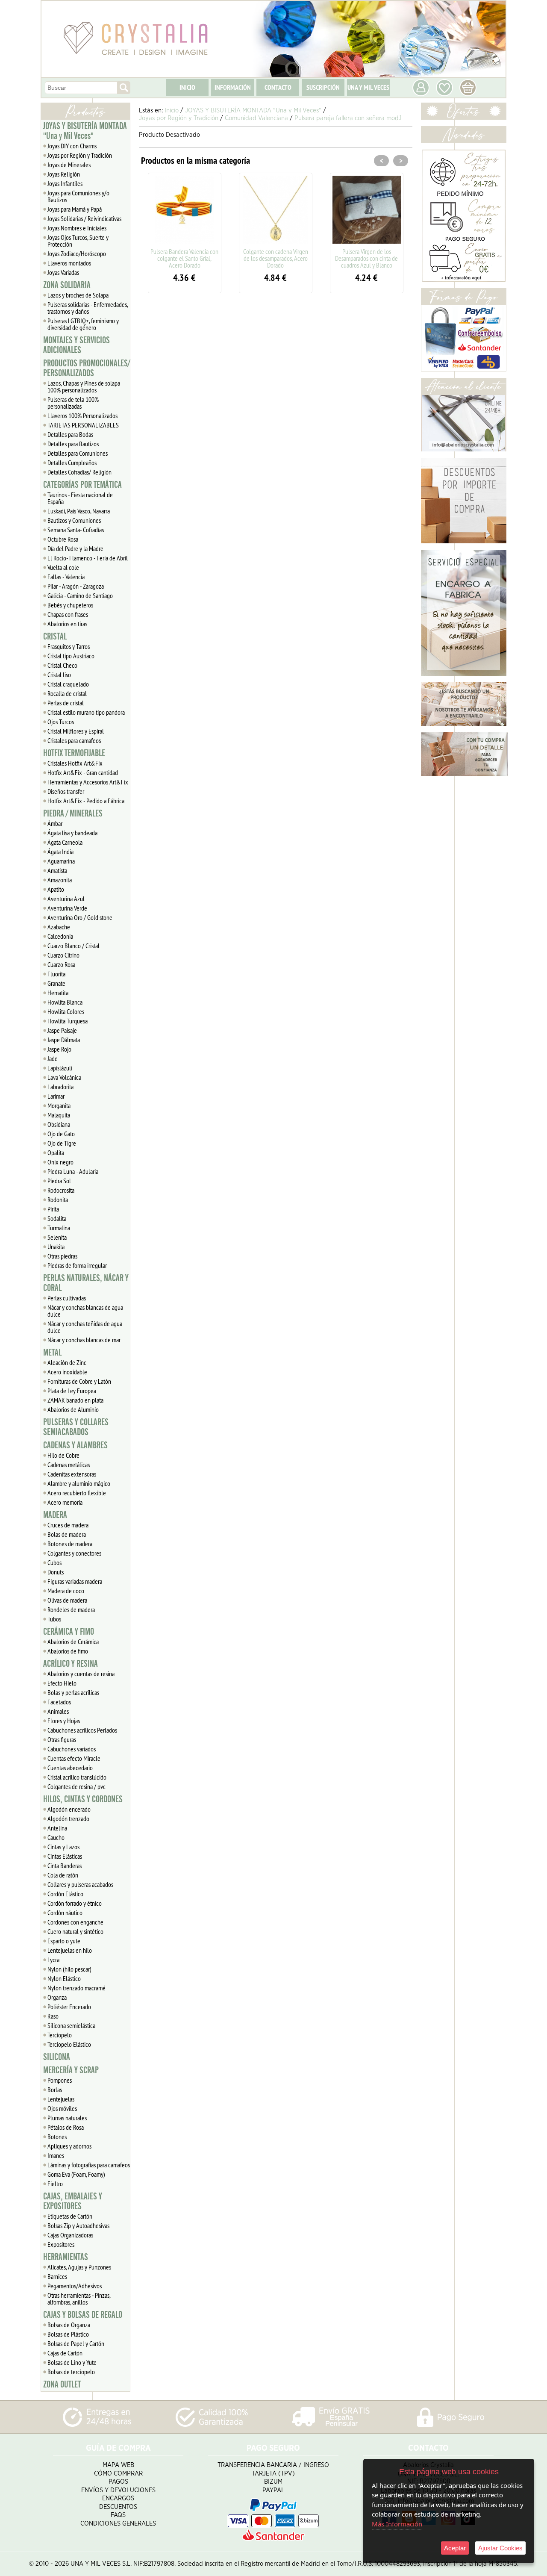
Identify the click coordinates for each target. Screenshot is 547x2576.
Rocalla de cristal (67, 693)
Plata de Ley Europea (72, 1391)
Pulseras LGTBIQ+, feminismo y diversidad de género (83, 324)
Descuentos (118, 2507)
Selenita (57, 1237)
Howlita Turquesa (68, 1021)
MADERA (55, 1515)
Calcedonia (60, 936)
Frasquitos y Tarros (69, 646)
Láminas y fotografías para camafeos (89, 2165)
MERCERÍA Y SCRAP (71, 2070)
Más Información (397, 2524)
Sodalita (57, 1218)
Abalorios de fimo (68, 1651)
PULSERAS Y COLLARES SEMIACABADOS (76, 1427)
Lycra (53, 1960)
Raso (53, 2016)
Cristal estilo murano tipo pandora (86, 712)
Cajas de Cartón (65, 2353)
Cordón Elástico (65, 1894)
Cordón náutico (65, 1913)
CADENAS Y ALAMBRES (75, 1445)
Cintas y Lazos (63, 1847)
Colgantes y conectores (74, 1553)
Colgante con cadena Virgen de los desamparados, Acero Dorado (276, 258)
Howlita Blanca (65, 1002)
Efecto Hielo (62, 1683)
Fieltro (55, 2184)
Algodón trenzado (68, 1819)
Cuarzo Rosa (61, 964)
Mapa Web (118, 2465)
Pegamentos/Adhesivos (75, 2286)
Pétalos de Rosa (66, 2127)
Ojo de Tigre (62, 1143)
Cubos (54, 1562)
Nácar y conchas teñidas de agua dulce (85, 1327)
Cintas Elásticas (65, 1856)
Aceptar (455, 2548)
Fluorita (56, 974)
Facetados (59, 1702)
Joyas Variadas (63, 272)
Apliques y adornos (69, 2146)
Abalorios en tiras (67, 624)
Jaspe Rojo (59, 1049)
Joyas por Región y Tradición (80, 155)
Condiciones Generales (118, 2524)
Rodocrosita (61, 1190)
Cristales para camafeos (74, 740)
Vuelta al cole (63, 567)
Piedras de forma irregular (77, 1265)
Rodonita (58, 1200)
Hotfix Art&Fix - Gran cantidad (83, 772)
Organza (57, 1997)
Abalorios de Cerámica (73, 1642)
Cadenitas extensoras (72, 1474)
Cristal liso (59, 675)
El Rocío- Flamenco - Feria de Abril (88, 558)
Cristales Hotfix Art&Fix (75, 763)
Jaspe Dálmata (64, 1040)
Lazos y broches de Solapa (78, 295)
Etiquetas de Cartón (70, 2216)
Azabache (59, 927)
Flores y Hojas (64, 1721)
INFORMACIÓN (233, 87)
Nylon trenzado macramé (76, 1988)
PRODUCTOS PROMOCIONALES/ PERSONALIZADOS (87, 368)
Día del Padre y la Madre (75, 548)
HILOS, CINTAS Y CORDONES (83, 1799)
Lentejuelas (61, 2099)
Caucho (56, 1837)
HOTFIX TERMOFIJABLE (74, 753)
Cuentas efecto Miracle (74, 1758)
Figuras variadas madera (75, 1581)
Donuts (56, 1572)
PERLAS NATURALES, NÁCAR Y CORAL (86, 1283)
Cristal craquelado (68, 684)
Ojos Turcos (61, 722)
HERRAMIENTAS (66, 2257)
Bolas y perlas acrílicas (73, 1692)
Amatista (57, 870)
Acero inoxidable (67, 1372)
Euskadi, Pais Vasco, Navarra (79, 511)
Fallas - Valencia (66, 577)
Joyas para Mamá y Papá (75, 209)
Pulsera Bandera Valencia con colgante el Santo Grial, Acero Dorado (184, 258)
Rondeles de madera (71, 1609)
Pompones (60, 2080)
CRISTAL (55, 637)
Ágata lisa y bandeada (72, 833)
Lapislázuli (60, 1068)
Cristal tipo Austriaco (71, 656)
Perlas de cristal (66, 703)
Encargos (118, 2498)
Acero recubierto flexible (77, 1493)
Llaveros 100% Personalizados (82, 416)
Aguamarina (61, 861)
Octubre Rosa (63, 539)
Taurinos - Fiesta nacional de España (80, 498)
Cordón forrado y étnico (75, 1903)
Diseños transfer (66, 791)
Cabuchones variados (72, 1749)
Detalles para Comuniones (78, 453)
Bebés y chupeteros (70, 605)
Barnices (57, 2276)
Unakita (56, 1247)
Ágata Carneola (65, 842)
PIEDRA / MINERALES (73, 813)
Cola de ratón (63, 1875)
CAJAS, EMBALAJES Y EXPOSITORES (73, 2201)
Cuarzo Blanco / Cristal (74, 946)
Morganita (59, 1105)
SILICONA (57, 2057)
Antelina (57, 1828)
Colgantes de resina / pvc (76, 1786)
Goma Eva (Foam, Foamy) (76, 2174)
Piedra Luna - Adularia (73, 1171)
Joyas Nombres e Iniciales (77, 228)
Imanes (56, 2155)
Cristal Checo (62, 665)
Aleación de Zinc (67, 1362)
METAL (52, 1353)
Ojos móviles (62, 2108)
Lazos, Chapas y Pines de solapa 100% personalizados (84, 386)
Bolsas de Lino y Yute (72, 2362)
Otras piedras (62, 1256)
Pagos (118, 2482)
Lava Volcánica (64, 1077)
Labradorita (60, 1087)
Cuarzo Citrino (63, 955)
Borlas (55, 2090)
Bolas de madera (67, 1534)
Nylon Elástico (64, 1978)
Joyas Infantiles (65, 183)
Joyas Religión (64, 174)
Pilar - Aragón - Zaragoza (76, 586)
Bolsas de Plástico (68, 2334)
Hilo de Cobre (63, 1455)
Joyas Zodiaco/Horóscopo (77, 253)
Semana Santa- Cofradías (76, 530)
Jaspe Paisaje (62, 1030)
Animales (58, 1711)
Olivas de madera (67, 1600)
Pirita (53, 1209)
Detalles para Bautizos (73, 444)
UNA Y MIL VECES (368, 87)
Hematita (58, 993)
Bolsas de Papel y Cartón (76, 2343)
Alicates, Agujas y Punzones (79, 2267)
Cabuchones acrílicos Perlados (82, 1730)
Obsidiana (59, 1124)
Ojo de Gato (61, 1134)
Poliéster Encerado (69, 2007)
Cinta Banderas (65, 1866)
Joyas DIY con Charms (72, 146)
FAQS (118, 2515)
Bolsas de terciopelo (71, 2372)
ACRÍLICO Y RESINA (71, 1664)
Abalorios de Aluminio (73, 1409)
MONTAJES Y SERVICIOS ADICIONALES (76, 345)
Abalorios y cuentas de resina (81, 1674)
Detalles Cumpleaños (72, 463)
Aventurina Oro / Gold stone (80, 917)
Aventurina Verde (67, 908)
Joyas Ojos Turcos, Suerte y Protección (78, 241)
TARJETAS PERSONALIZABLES (83, 425)
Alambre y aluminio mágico (79, 1483)
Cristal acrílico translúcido (77, 1777)
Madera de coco (66, 1591)
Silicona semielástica (71, 2025)
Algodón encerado (69, 1809)
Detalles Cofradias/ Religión (79, 472)
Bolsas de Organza (69, 2325)
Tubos (54, 1619)
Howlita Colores (66, 1011)
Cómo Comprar (118, 2474)
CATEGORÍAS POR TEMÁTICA (82, 485)
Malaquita (59, 1115)
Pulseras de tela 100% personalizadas (73, 403)
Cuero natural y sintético (75, 1931)
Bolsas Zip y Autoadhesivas (78, 2225)
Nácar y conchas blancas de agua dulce (85, 1311)
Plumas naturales (67, 2118)
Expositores (61, 2244)
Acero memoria (65, 1502)
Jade (53, 1058)
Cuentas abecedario (70, 1768)
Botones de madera (70, 1544)
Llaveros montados (69, 263)
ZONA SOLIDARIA (67, 285)
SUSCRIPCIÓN (323, 87)
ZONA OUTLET (62, 2384)
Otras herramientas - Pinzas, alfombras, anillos (79, 2299)
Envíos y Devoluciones (118, 2490)
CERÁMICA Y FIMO (69, 1632)
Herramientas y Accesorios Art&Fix (88, 782)
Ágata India (60, 852)
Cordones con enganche (75, 1922)
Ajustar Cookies (500, 2548)
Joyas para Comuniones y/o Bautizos (78, 196)
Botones (57, 2137)
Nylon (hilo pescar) (69, 1969)
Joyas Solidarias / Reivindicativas (84, 218)
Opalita (56, 1152)
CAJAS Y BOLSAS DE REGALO (83, 2315)
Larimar (56, 1096)
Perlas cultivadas (67, 1298)
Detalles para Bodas (70, 434)
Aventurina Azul (66, 899)
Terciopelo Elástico (69, 2044)
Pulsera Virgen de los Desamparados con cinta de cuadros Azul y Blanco (366, 258)
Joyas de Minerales (69, 165)
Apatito (56, 889)
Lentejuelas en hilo (70, 1950)
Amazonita (60, 880)
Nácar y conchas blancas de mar (84, 1340)
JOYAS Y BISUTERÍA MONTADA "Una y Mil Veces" (85, 131)
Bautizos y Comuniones (74, 520)
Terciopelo (60, 2035)
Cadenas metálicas (69, 1465)
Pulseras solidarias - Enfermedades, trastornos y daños (88, 308)
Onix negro (60, 1162)
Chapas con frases (68, 614)
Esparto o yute (64, 1941)
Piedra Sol (59, 1181)
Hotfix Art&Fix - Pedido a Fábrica (86, 801)
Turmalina (59, 1228)
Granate (56, 983)
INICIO (187, 87)
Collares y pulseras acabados (80, 1884)
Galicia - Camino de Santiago (80, 595)
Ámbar (55, 823)
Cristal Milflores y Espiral (76, 731)
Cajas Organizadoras (70, 2235)
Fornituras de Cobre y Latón (79, 1381)
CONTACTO (278, 87)
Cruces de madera (68, 1525)
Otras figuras (62, 1739)
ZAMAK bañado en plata (75, 1400)
